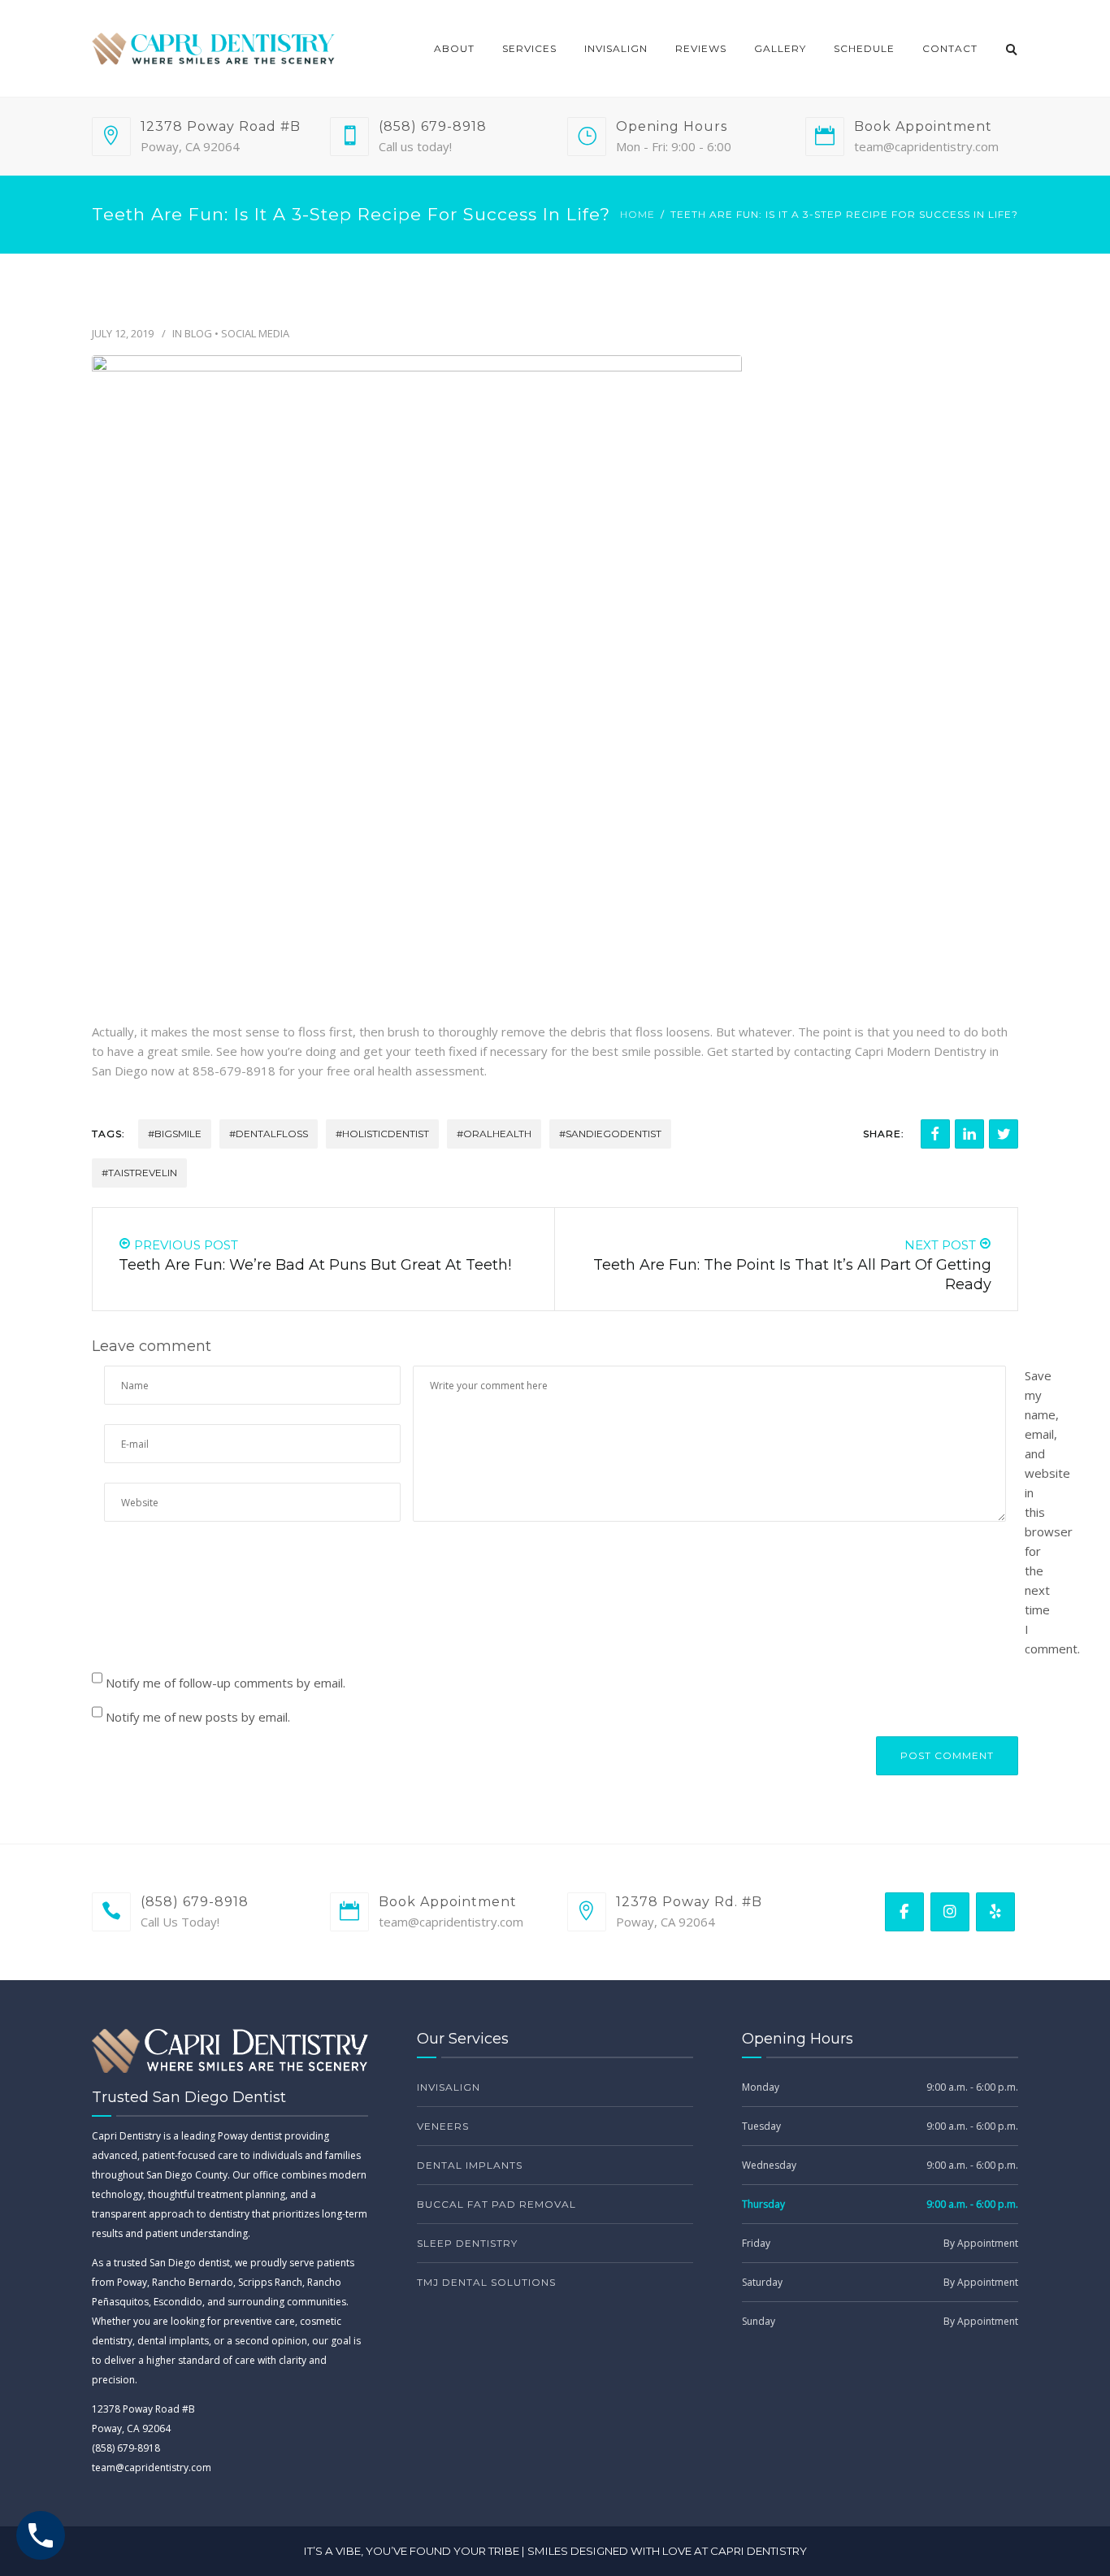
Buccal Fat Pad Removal (496, 2204)
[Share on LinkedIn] (969, 1134)
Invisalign (616, 48)
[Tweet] (1004, 1134)
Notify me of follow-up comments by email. (225, 1683)
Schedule (864, 48)
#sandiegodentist (610, 1134)
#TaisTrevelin (139, 1173)
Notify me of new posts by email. (198, 1717)
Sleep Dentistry (467, 2243)
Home (637, 214)
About (454, 48)
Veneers (443, 2126)
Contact (950, 48)
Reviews (701, 48)
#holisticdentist (382, 1134)
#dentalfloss (269, 1134)
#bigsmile (175, 1134)
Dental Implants (470, 2165)
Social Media (255, 333)
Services (529, 48)
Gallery (780, 48)
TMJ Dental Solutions (486, 2282)
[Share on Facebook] (935, 1134)
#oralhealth (494, 1134)
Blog (198, 333)
